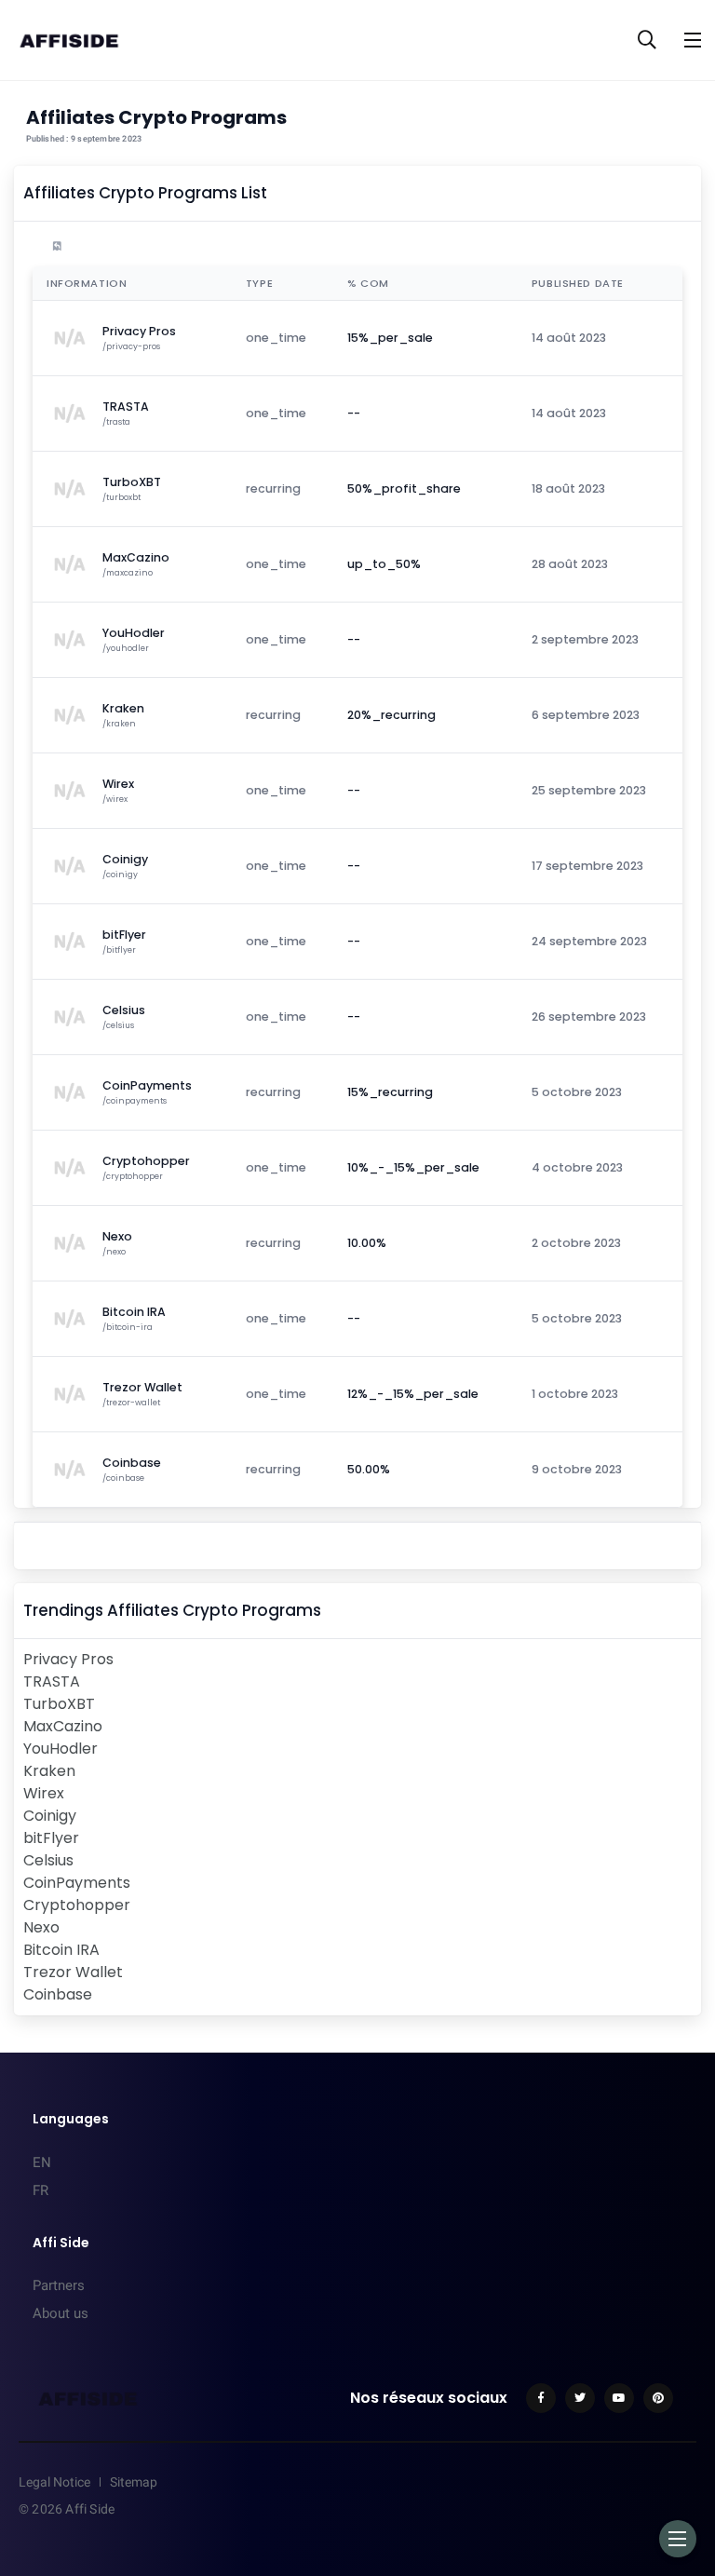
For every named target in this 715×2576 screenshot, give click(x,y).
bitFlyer (51, 1838)
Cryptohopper (77, 1905)
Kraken (49, 1771)
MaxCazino (63, 1726)
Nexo (41, 1927)
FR (40, 2190)
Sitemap (134, 2482)
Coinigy (50, 1816)
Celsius (48, 1860)
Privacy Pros (68, 1659)
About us (61, 2313)
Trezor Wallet (73, 1972)
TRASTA (52, 1681)
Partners (59, 2285)
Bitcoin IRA (61, 1950)
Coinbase (58, 1994)
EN (42, 2162)
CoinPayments (77, 1883)
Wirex (44, 1793)
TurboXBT (59, 1704)
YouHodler (61, 1749)
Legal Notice (54, 2482)
